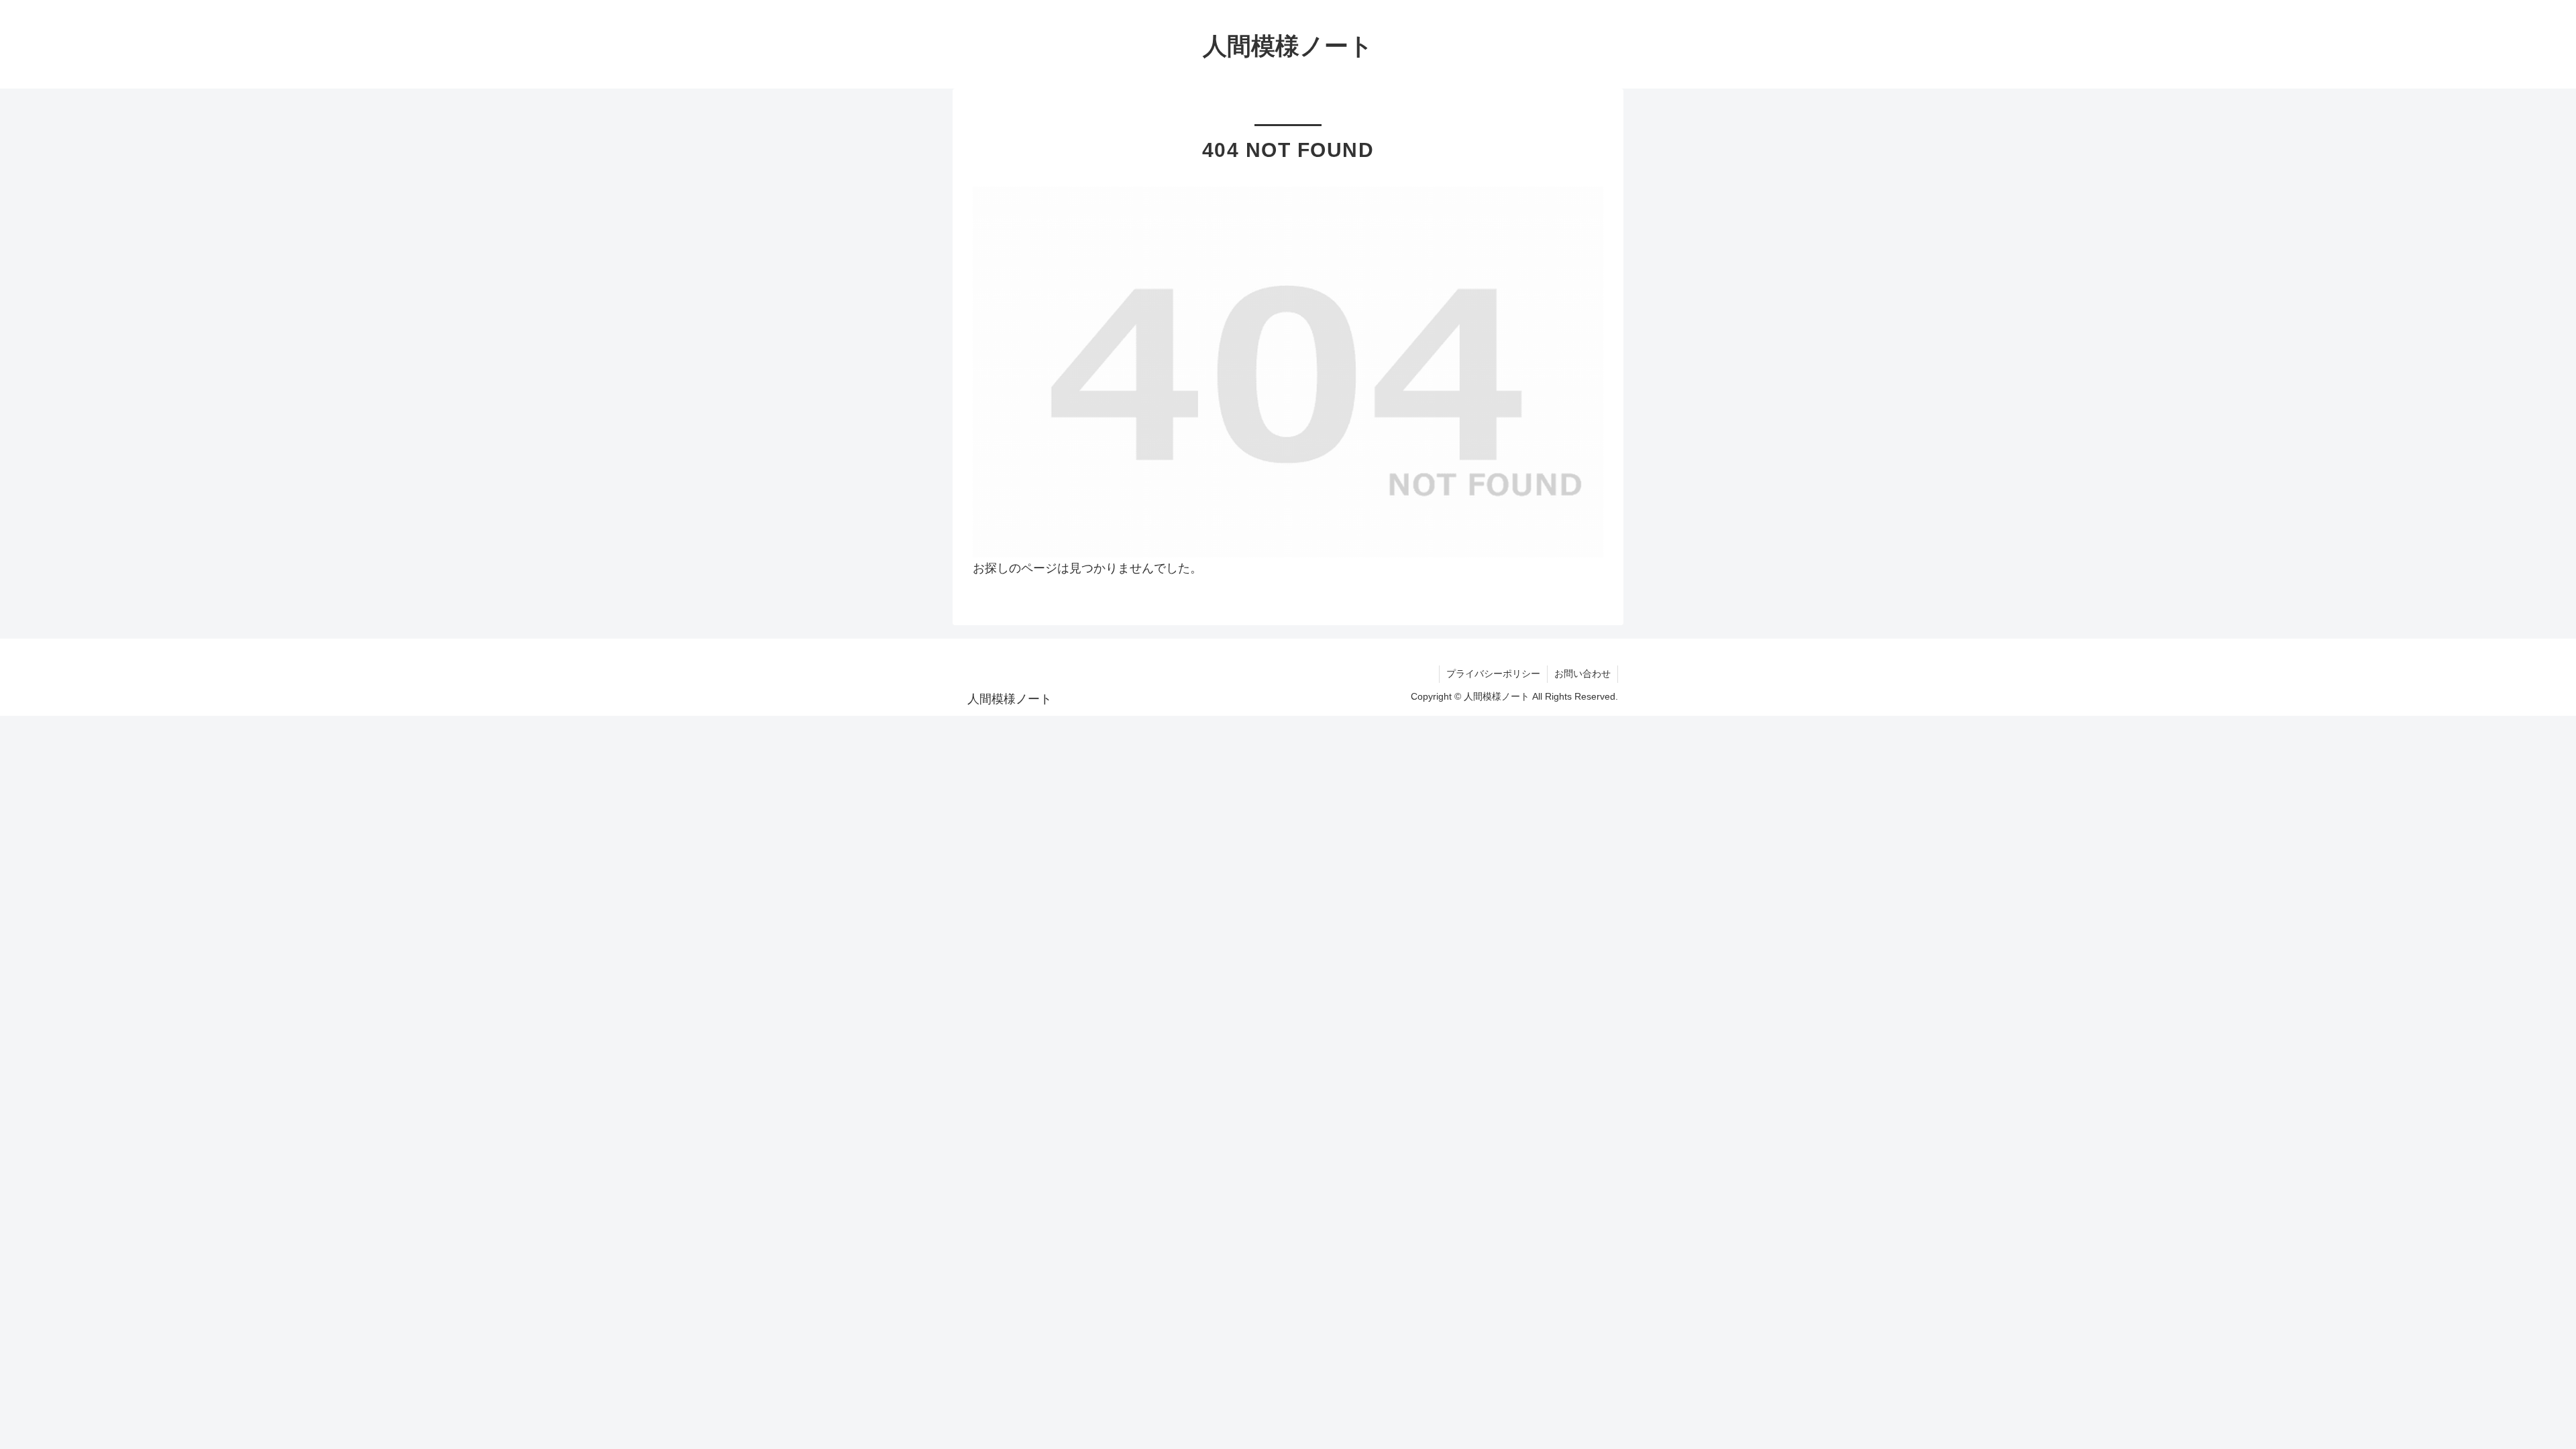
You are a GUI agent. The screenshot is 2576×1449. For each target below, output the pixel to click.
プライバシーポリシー (1493, 674)
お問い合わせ (1582, 674)
